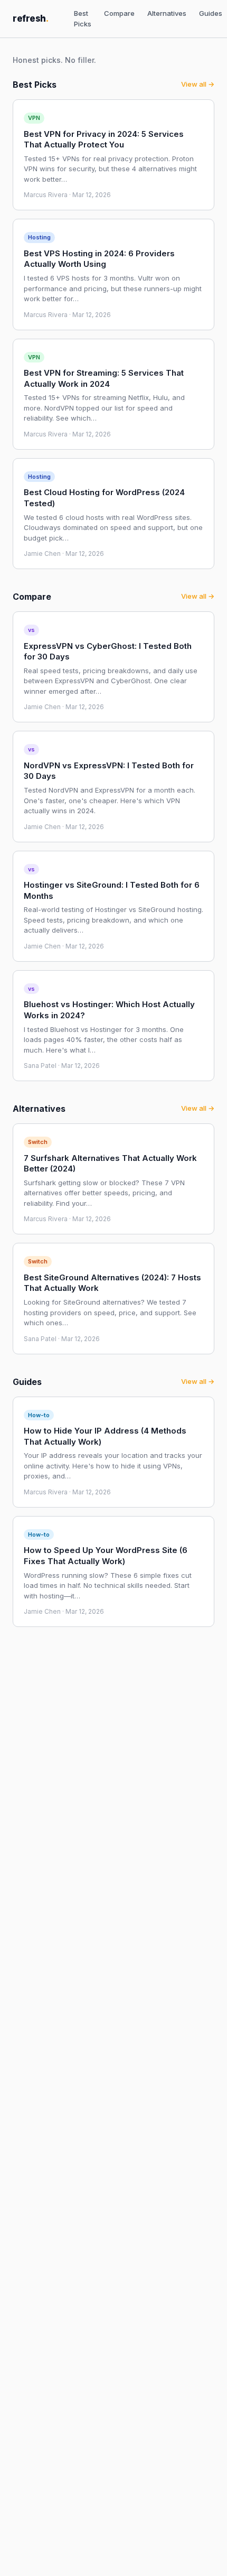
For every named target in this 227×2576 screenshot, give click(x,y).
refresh (31, 18)
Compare (119, 13)
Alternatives (167, 13)
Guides (211, 13)
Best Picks (83, 18)
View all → (198, 84)
